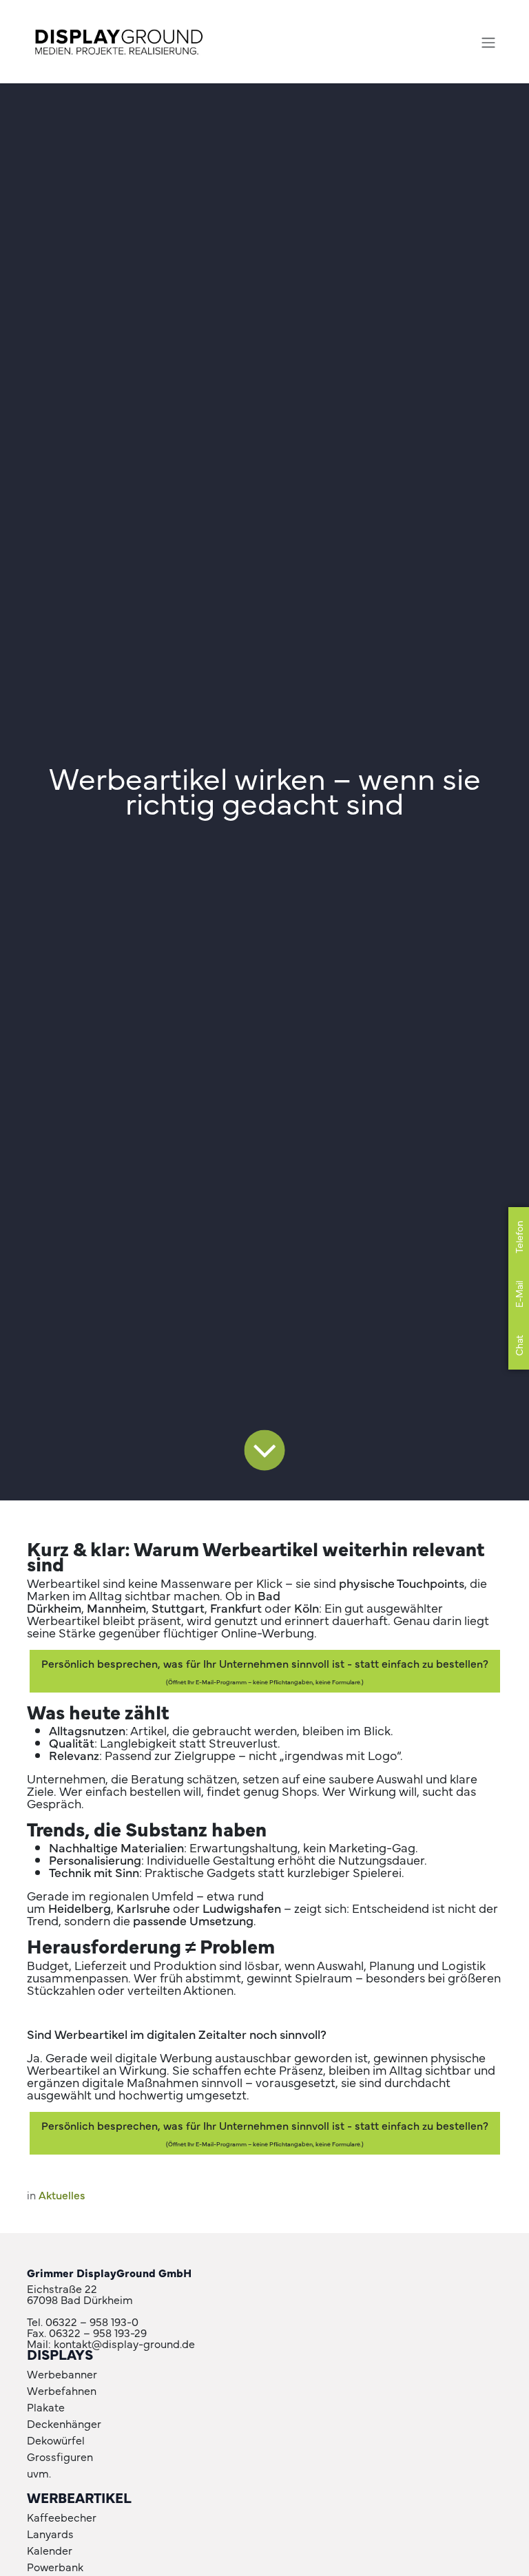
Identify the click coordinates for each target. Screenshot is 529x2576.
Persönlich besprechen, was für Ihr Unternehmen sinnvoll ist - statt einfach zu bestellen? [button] (265, 1671)
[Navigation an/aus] (488, 42)
